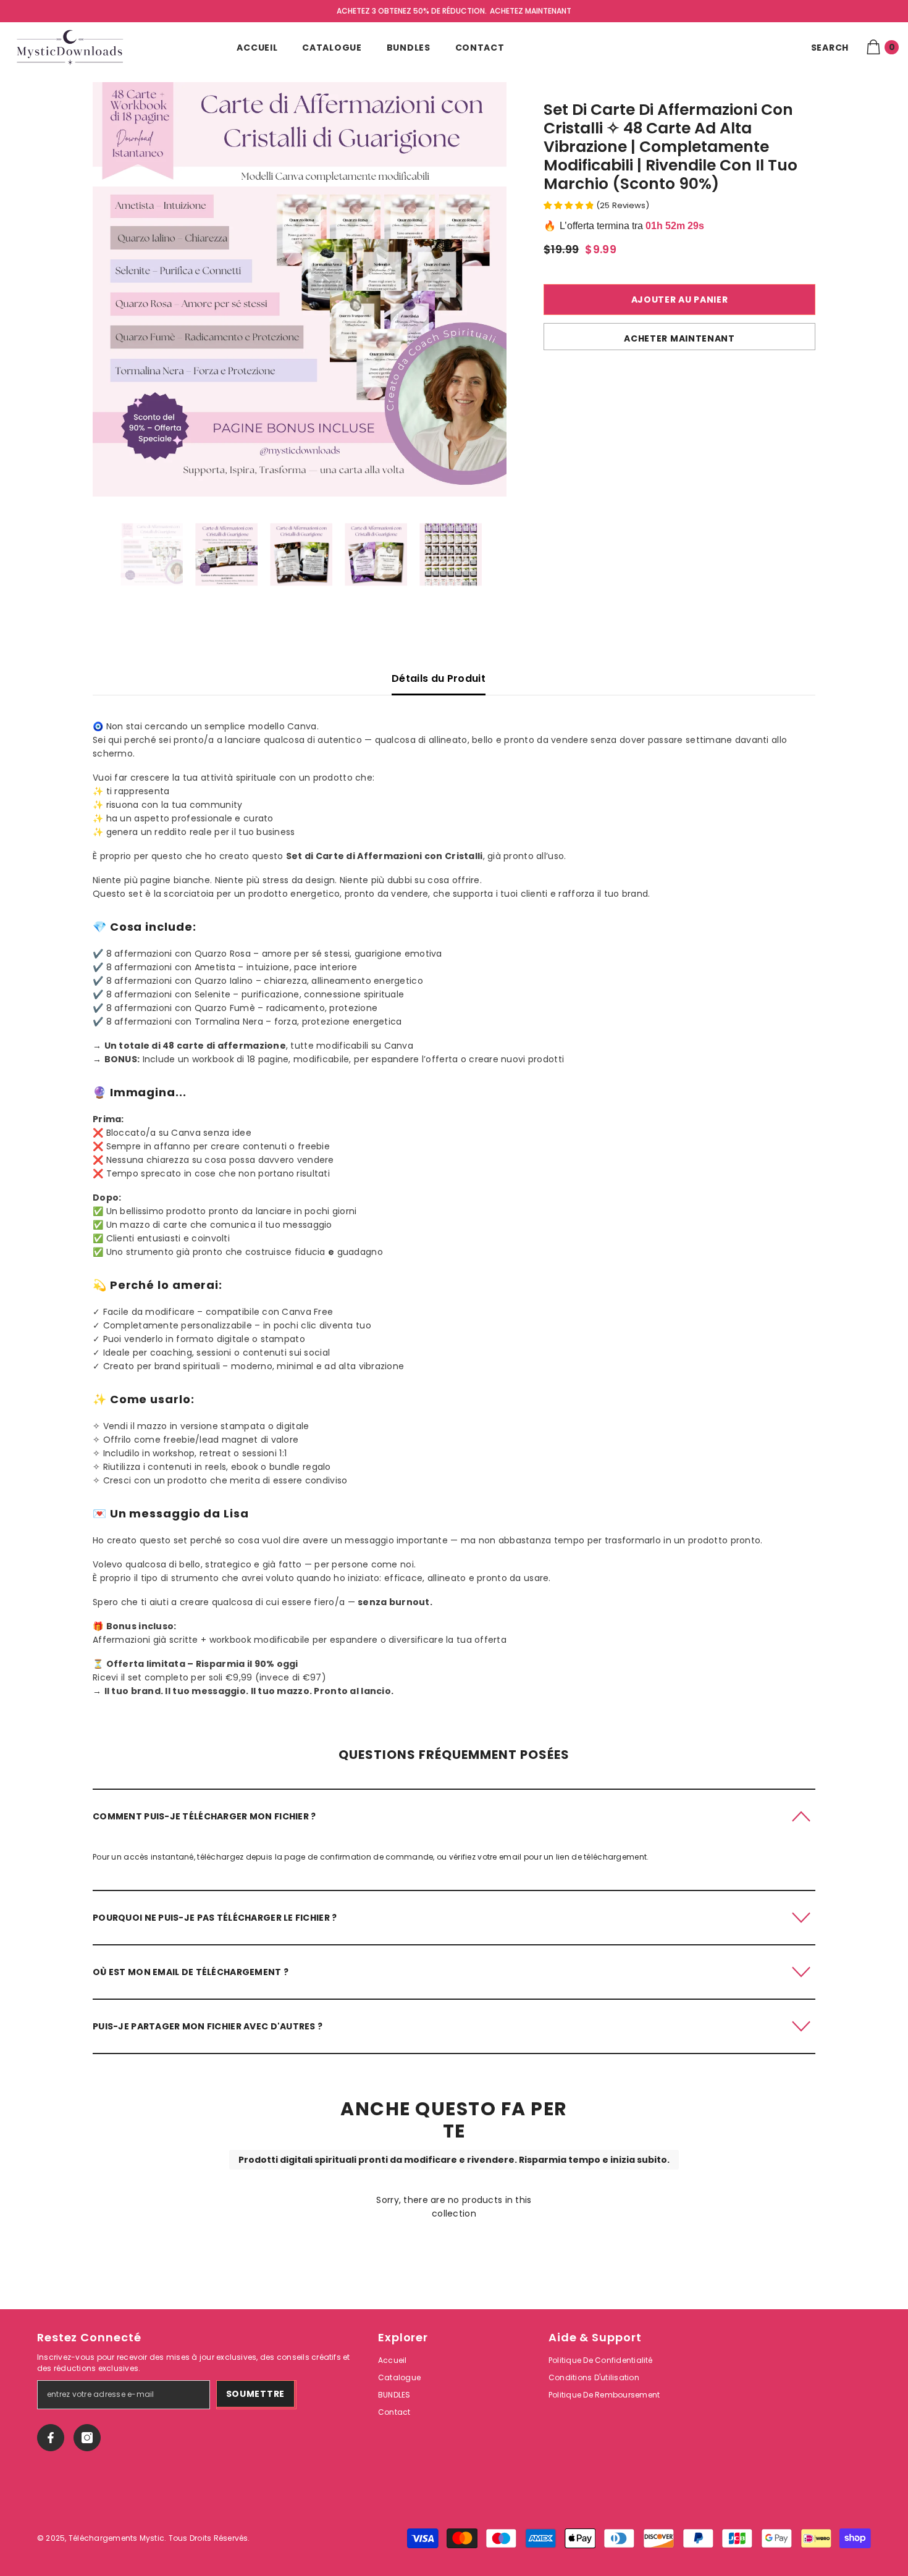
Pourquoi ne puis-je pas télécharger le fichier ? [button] (215, 1918)
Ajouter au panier (680, 300)
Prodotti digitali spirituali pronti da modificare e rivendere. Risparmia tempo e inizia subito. (454, 2160)
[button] (454, 1816)
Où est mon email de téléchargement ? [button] (191, 1972)
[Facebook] (51, 2438)
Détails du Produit (439, 678)
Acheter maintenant (679, 338)
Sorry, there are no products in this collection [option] (454, 2207)
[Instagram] (87, 2438)
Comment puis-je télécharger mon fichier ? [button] (204, 1816)
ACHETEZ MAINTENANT (531, 11)
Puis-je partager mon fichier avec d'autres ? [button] (208, 2026)
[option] (300, 289)
